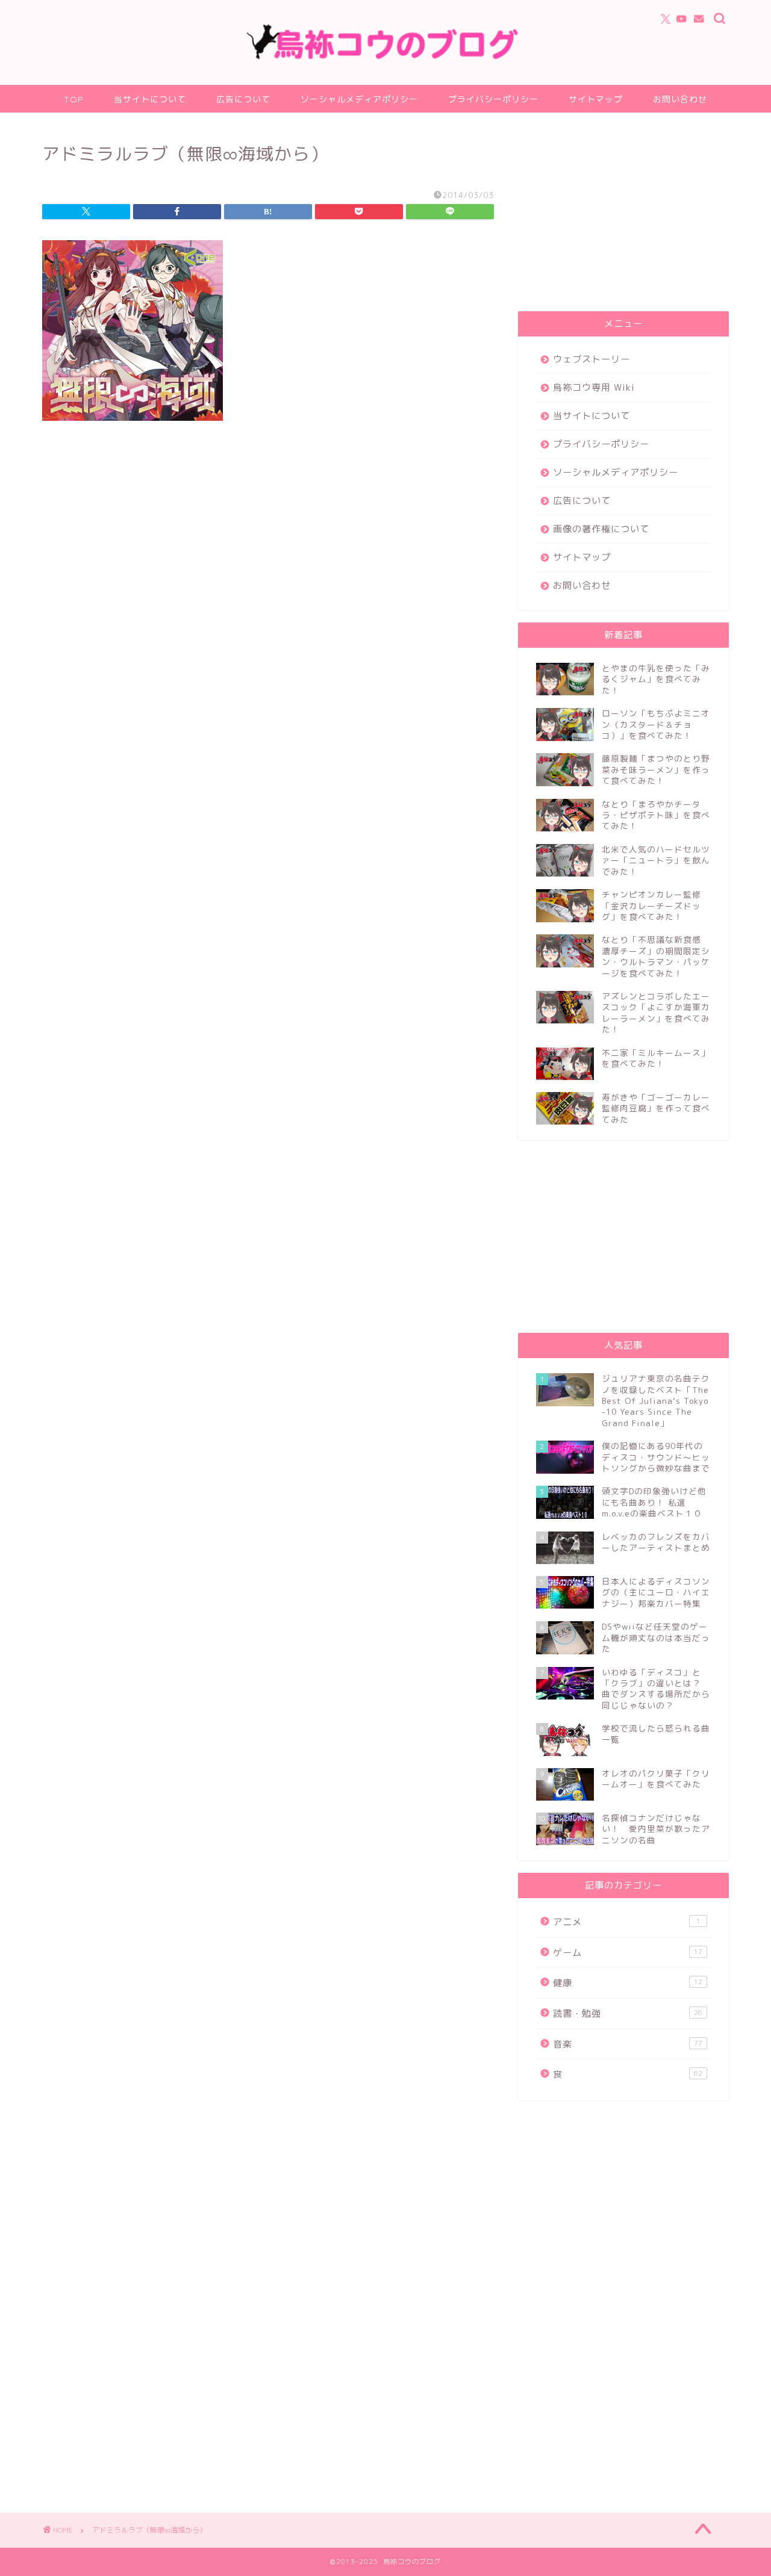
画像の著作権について (601, 529)
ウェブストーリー (592, 359)
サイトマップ (596, 99)
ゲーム (628, 1953)
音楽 (628, 2044)
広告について (243, 99)
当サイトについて (150, 99)
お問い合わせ (680, 99)
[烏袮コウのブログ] (385, 57)
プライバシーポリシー (493, 99)
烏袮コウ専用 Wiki (594, 387)
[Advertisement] (623, 215)
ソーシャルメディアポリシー (359, 99)
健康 (628, 1983)
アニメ (627, 1922)
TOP (74, 99)
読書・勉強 (628, 2013)
